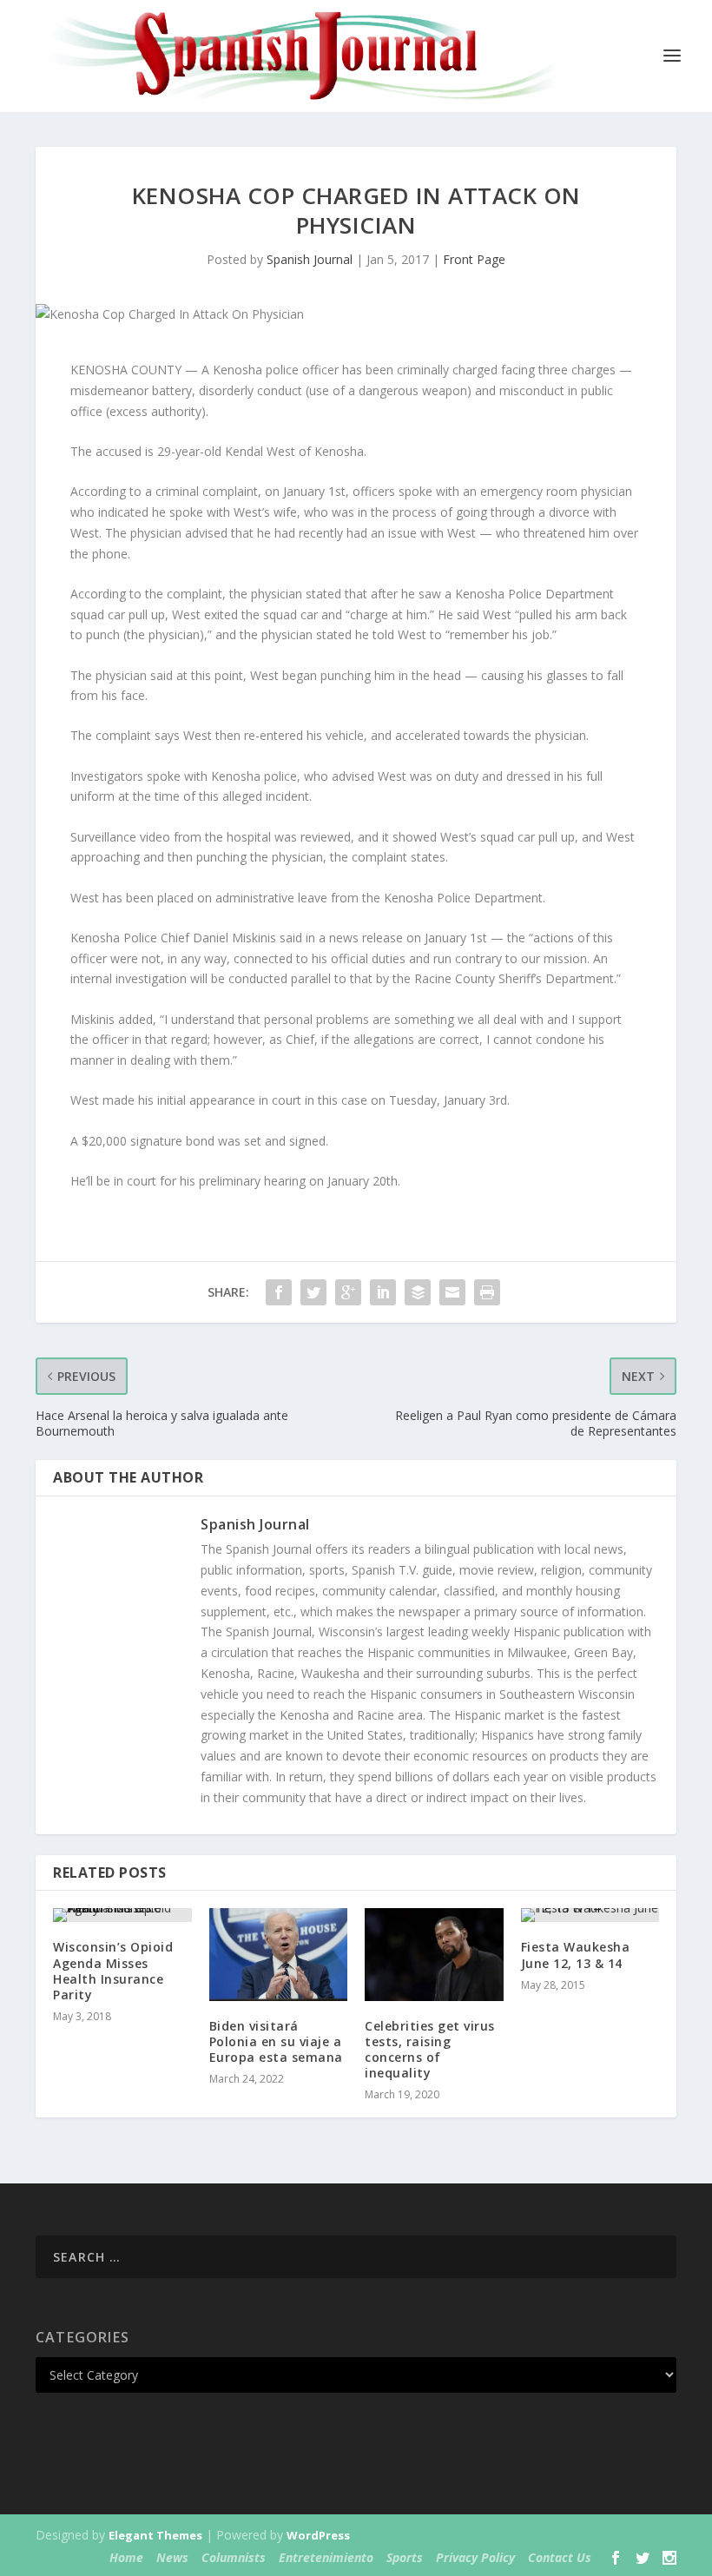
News (172, 2557)
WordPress (318, 2535)
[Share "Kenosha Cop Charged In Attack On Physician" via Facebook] (279, 1292)
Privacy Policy (475, 2557)
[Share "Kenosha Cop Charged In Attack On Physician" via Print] (487, 1292)
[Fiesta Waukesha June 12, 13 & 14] (590, 1915)
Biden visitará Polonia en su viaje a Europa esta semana (276, 2041)
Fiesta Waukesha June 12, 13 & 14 (576, 1955)
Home (126, 2557)
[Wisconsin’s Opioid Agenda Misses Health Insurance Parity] (122, 1915)
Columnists (234, 2557)
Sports (405, 2557)
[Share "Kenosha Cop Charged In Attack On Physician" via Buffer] (418, 1292)
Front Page (474, 259)
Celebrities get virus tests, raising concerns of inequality (430, 2050)
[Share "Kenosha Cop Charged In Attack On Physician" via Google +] (348, 1292)
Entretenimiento (326, 2557)
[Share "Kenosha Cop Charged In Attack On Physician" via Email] (452, 1292)
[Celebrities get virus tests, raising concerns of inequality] (434, 1954)
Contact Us (560, 2557)
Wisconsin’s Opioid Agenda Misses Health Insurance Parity (113, 1971)
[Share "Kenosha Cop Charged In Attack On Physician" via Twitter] (313, 1292)
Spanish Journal (310, 259)
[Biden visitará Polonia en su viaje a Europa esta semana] (279, 1954)
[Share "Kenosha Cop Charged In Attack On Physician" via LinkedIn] (383, 1292)
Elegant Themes (155, 2535)
